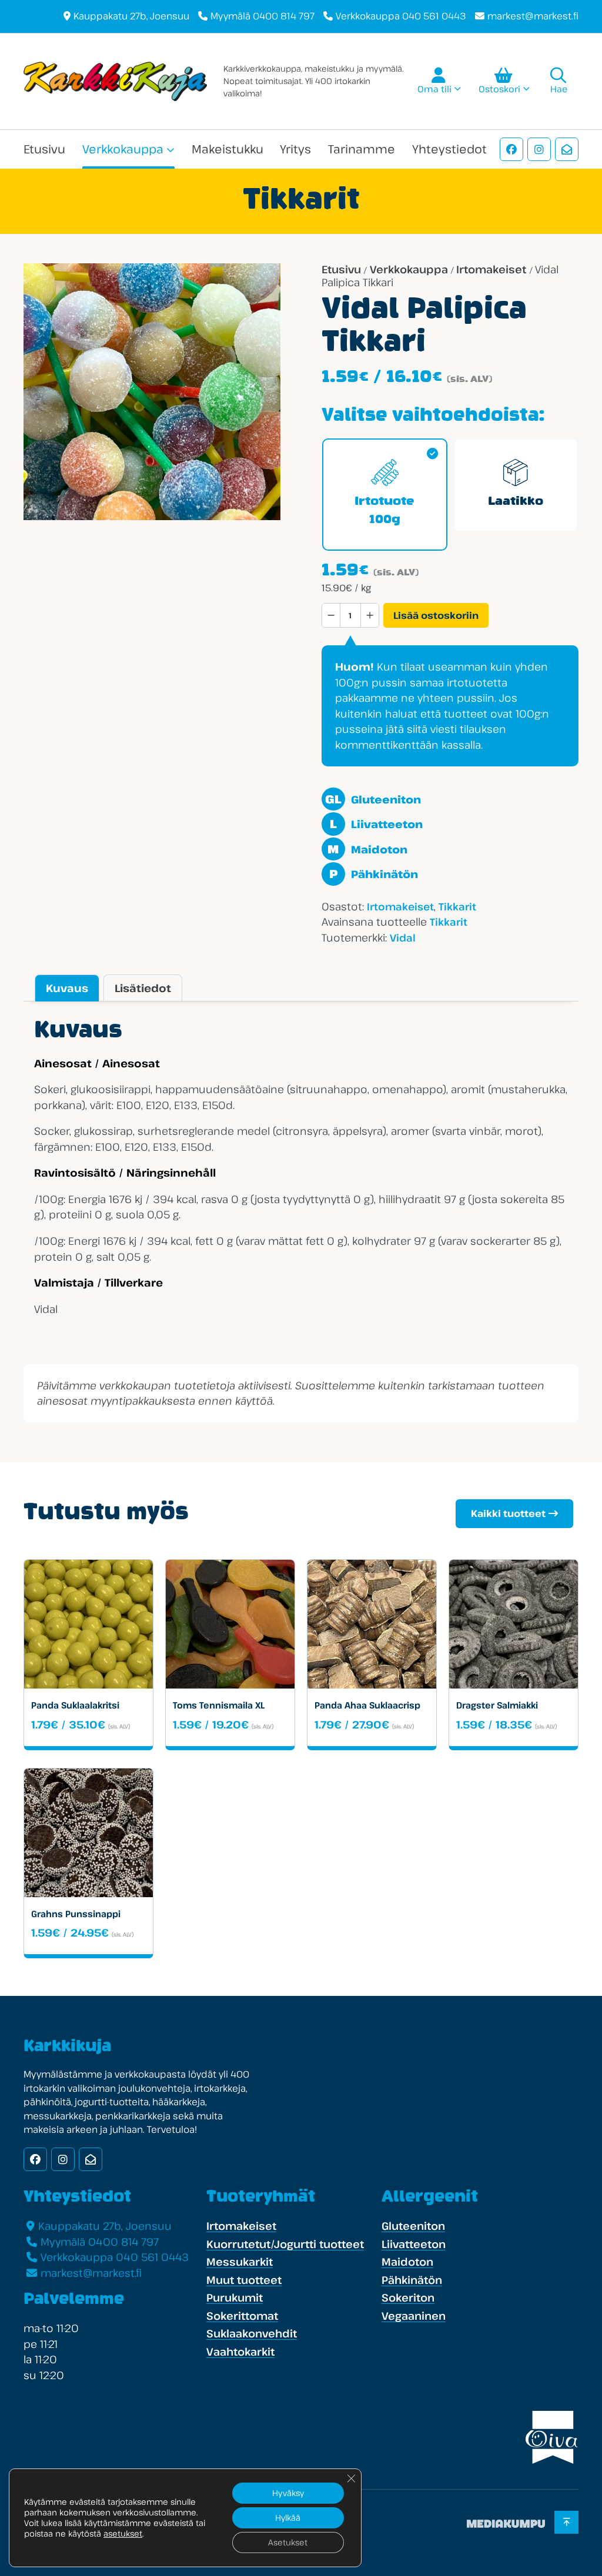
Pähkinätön (374, 874)
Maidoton (367, 849)
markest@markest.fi (533, 16)
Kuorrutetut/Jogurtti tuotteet (285, 2244)
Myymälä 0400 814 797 (262, 16)
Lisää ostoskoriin (436, 615)
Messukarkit (240, 2262)
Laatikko (516, 502)
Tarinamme (362, 149)
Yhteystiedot (449, 149)
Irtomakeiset (491, 269)
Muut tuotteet (244, 2280)
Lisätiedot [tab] (143, 988)
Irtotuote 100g (384, 511)
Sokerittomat (242, 2316)
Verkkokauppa (123, 149)
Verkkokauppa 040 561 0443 (401, 16)
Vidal (403, 938)
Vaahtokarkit (240, 2351)
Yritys (295, 149)
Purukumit (235, 2297)
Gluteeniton (373, 799)
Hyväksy (288, 2493)
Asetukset (288, 2542)
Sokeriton (408, 2297)
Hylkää (288, 2518)
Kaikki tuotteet (508, 1513)
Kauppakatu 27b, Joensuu (131, 16)
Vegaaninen (414, 2316)
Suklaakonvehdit (252, 2333)
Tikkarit (457, 907)
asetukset (123, 2534)
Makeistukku (228, 149)
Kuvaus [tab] (67, 988)
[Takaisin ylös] (566, 2523)
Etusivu (44, 149)
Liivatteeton (376, 824)
